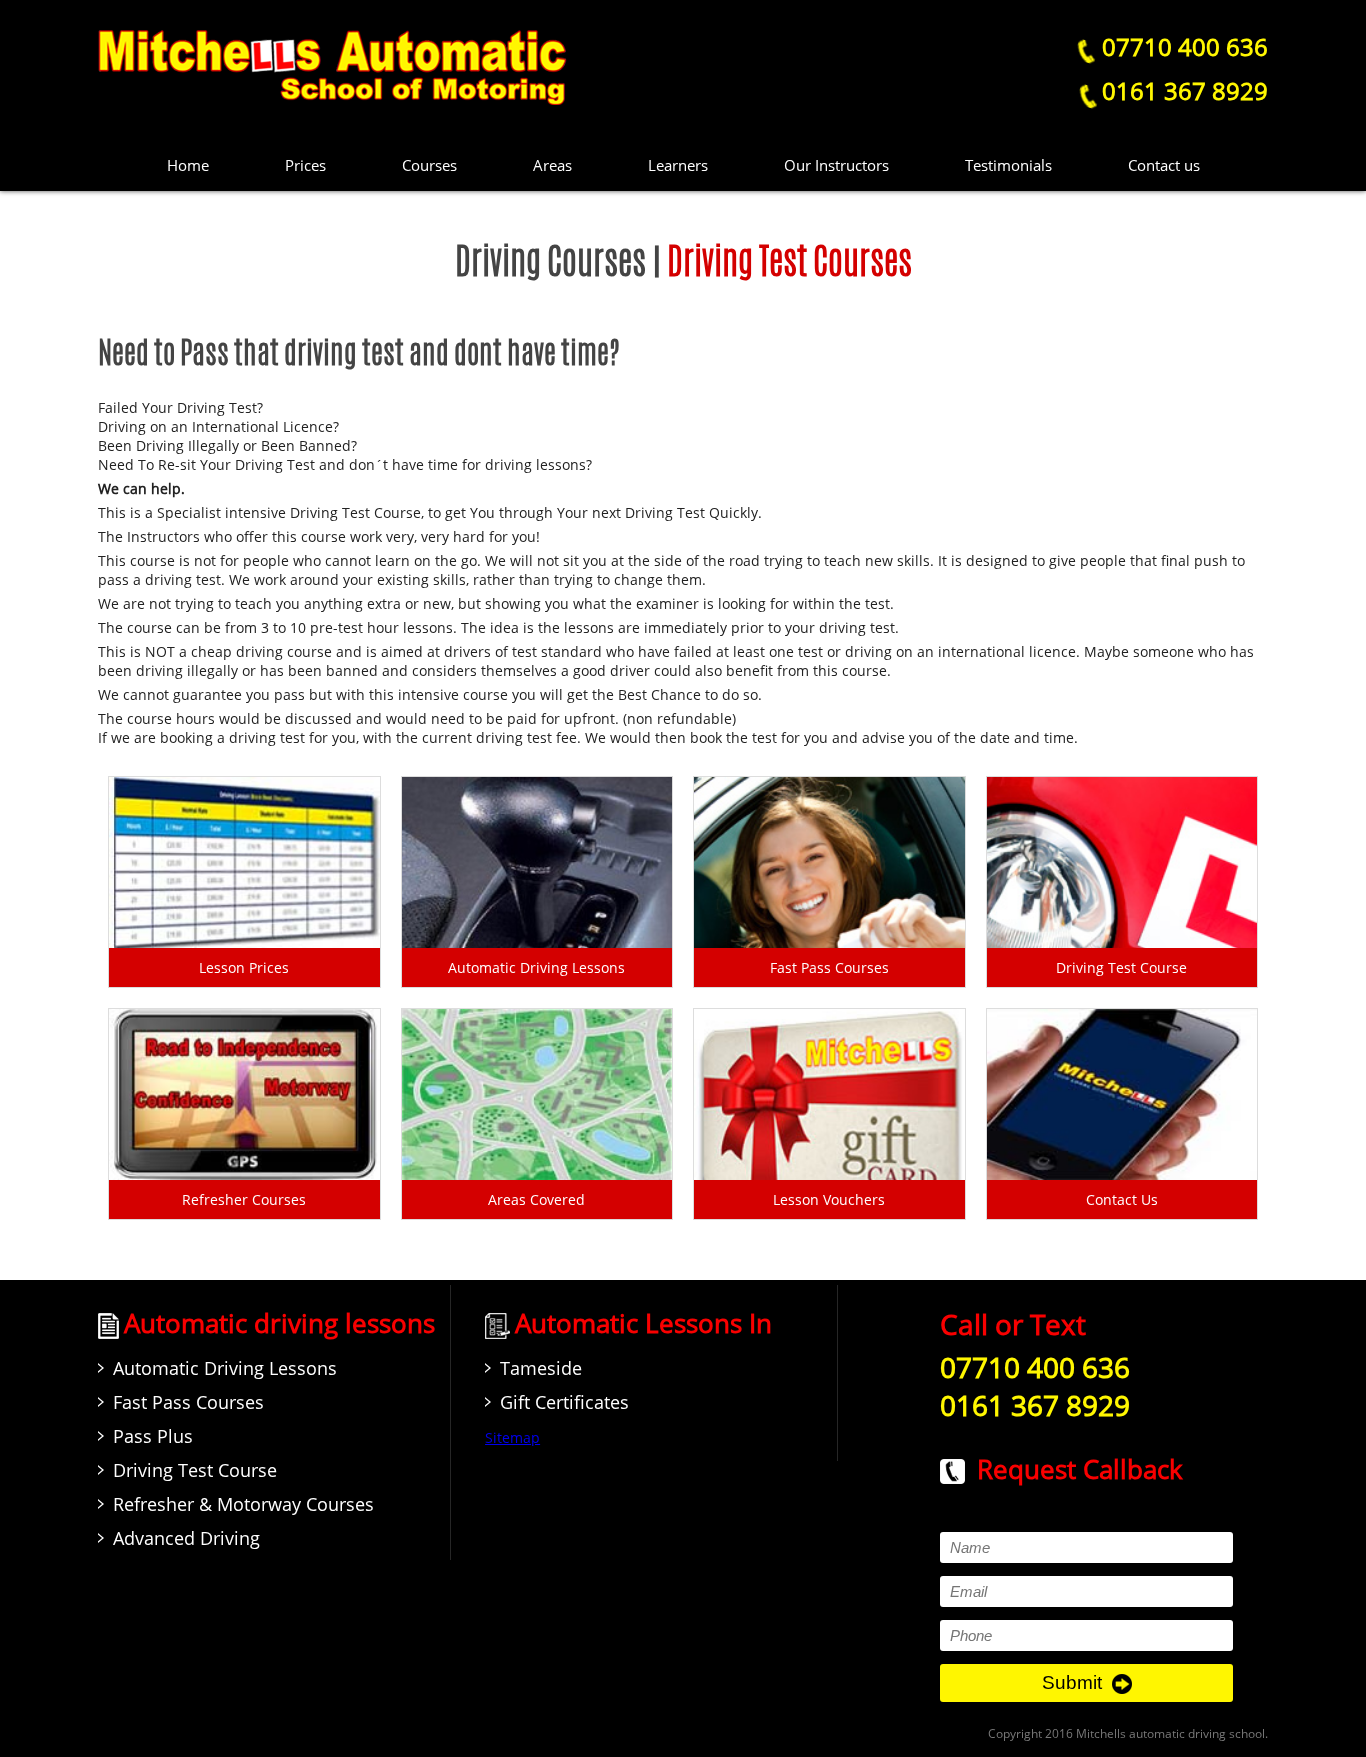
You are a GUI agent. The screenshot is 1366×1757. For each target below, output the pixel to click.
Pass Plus (153, 1436)
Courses (429, 165)
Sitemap (512, 1437)
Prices (305, 165)
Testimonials (1008, 165)
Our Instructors (836, 165)
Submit (1072, 1682)
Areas (552, 165)
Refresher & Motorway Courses (243, 1504)
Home (188, 165)
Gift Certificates (564, 1402)
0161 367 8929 (1185, 90)
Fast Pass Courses (188, 1402)
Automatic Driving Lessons (225, 1368)
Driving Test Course (195, 1470)
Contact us (1164, 165)
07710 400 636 (1182, 46)
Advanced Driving (186, 1538)
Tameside (541, 1368)
